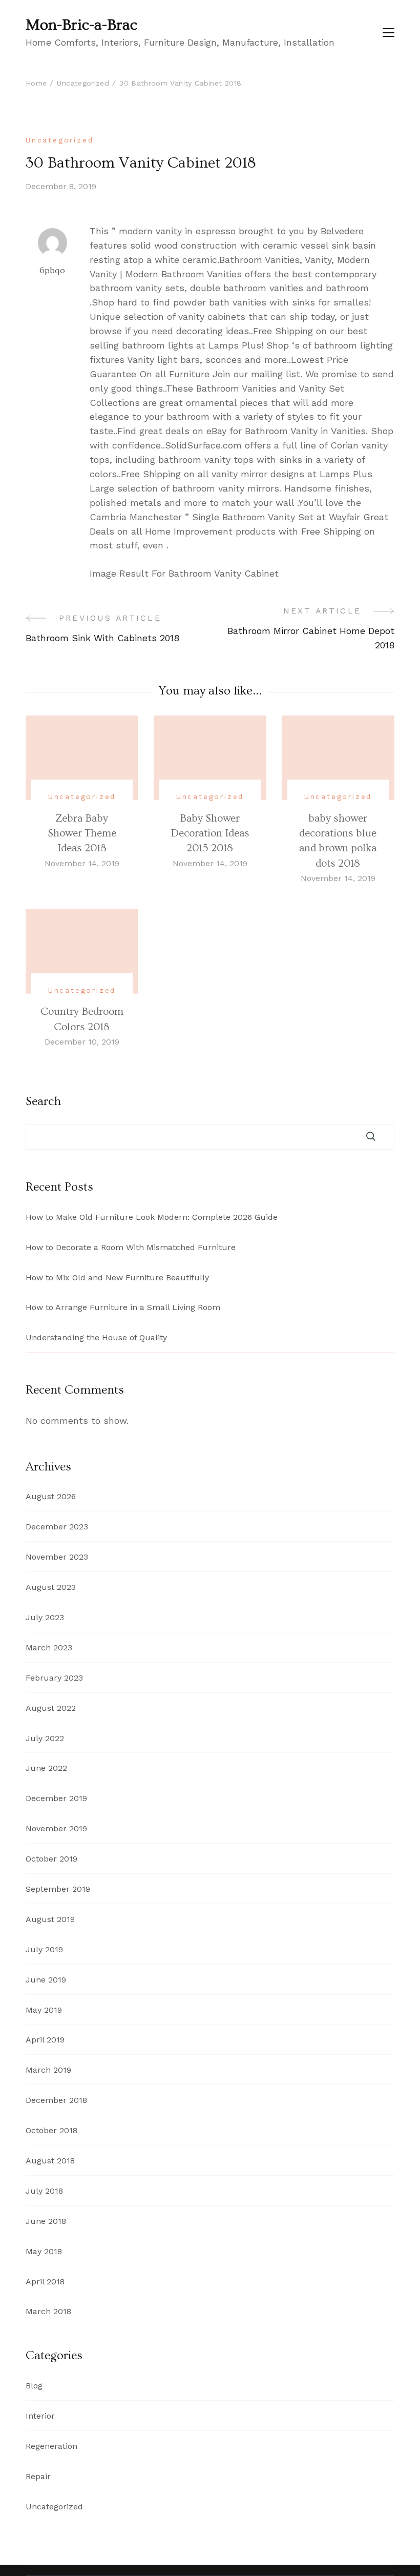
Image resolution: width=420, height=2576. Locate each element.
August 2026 (51, 1496)
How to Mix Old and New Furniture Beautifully (117, 1277)
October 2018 (51, 2130)
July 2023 (45, 1617)
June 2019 (46, 1980)
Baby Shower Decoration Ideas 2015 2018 (210, 833)
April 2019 (45, 2040)
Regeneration (51, 2446)
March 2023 (49, 1648)
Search (43, 1101)
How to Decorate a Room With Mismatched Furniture (131, 1247)
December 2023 (57, 1527)
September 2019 (58, 1889)
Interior (40, 2416)
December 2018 (56, 2100)
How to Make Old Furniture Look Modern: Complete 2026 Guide (152, 1217)
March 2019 (48, 2070)
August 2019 (50, 1919)
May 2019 (44, 2010)
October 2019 (51, 1859)
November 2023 (57, 1557)
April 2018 (45, 2282)
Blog (34, 2386)
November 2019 (56, 1828)
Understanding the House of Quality (96, 1337)
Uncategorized (59, 140)
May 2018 (44, 2251)
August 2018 (50, 2161)
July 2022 (45, 1738)
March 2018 (48, 2311)
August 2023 (51, 1587)
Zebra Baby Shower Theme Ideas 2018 (82, 833)
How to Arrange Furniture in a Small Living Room (123, 1307)
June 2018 (46, 2221)
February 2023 (54, 1678)
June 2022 (46, 1768)
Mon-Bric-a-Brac (81, 25)
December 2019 (56, 1798)
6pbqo (52, 270)
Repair (38, 2476)
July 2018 (44, 2191)
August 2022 (51, 1708)
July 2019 (44, 1949)
